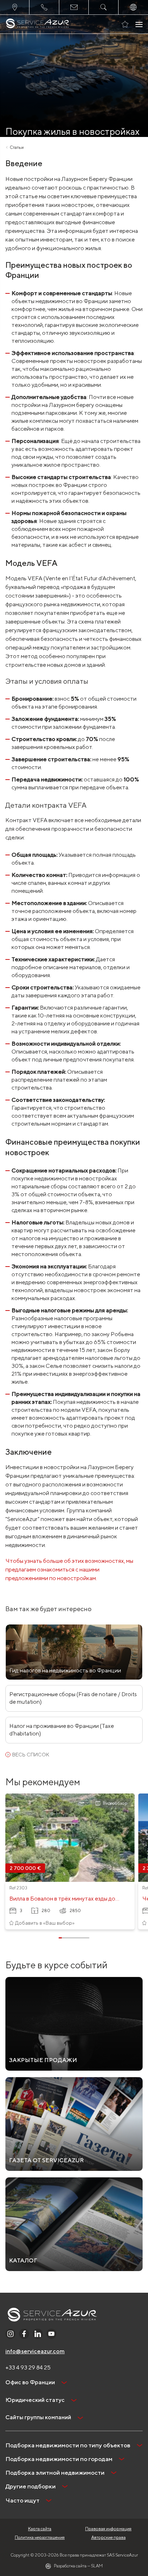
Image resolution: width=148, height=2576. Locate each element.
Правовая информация (108, 2529)
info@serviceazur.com (35, 2351)
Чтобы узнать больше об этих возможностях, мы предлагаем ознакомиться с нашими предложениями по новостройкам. (69, 1569)
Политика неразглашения (40, 2537)
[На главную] (38, 24)
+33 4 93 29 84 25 (28, 2367)
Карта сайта (40, 2529)
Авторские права (108, 2537)
